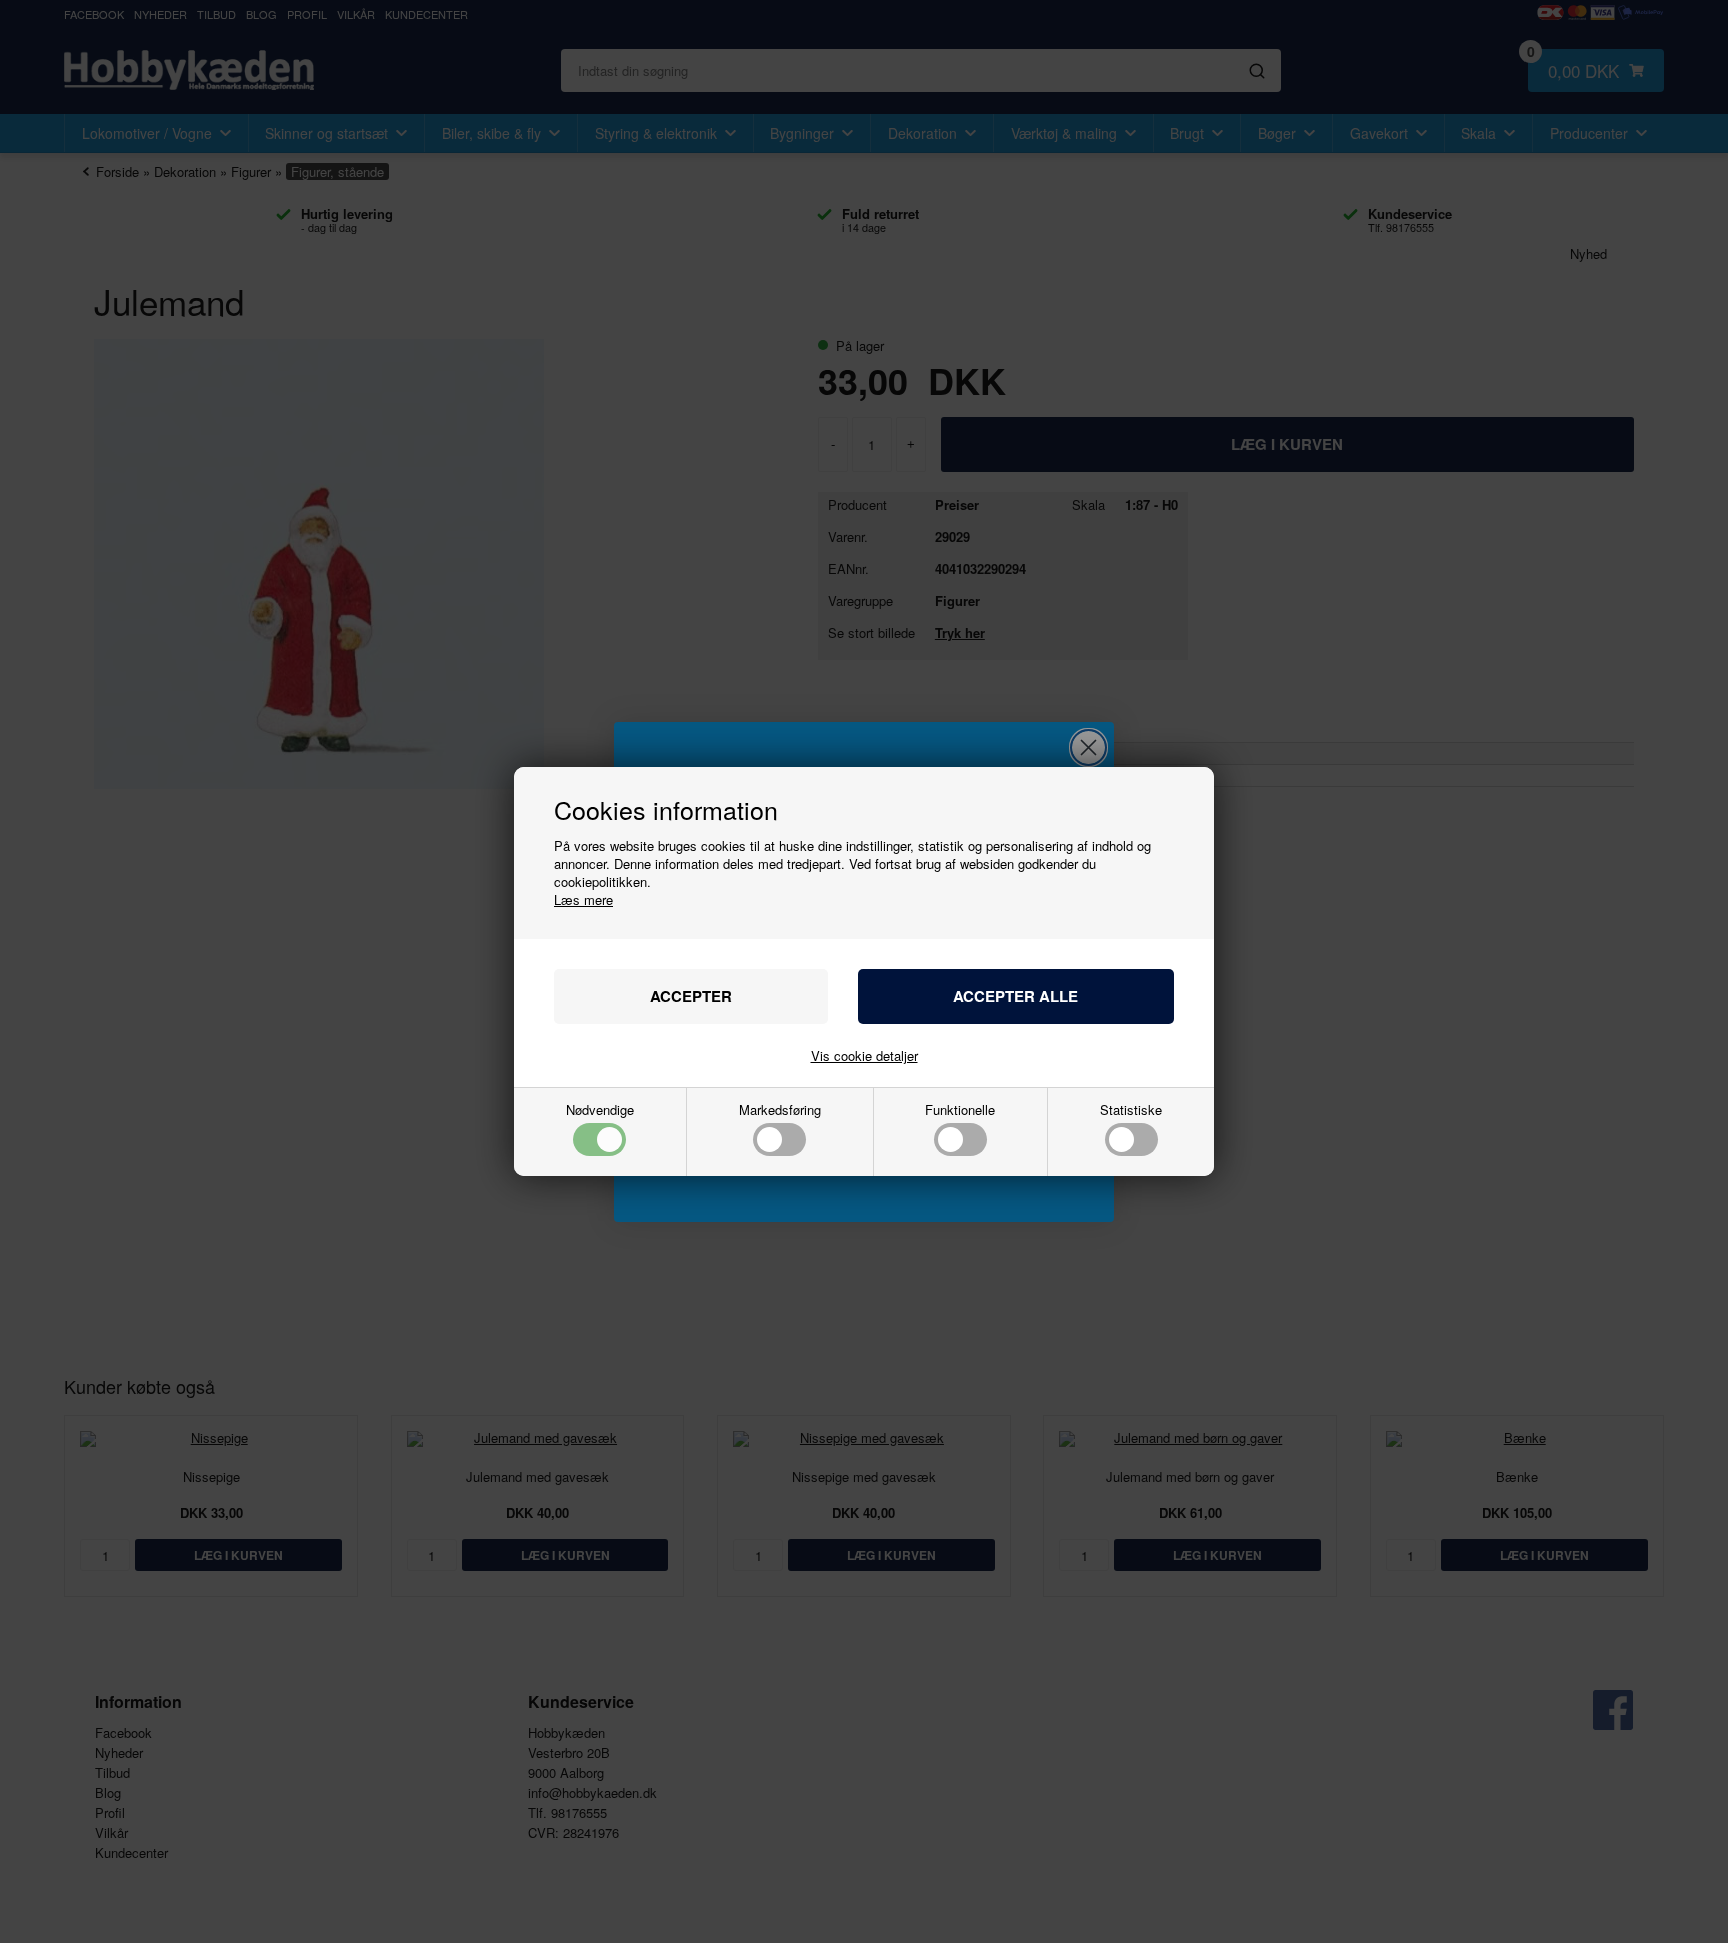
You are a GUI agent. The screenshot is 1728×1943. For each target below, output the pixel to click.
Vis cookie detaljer (864, 1055)
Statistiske (1131, 1111)
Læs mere (583, 899)
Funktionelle (960, 1111)
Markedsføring (780, 1111)
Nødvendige (600, 1111)
